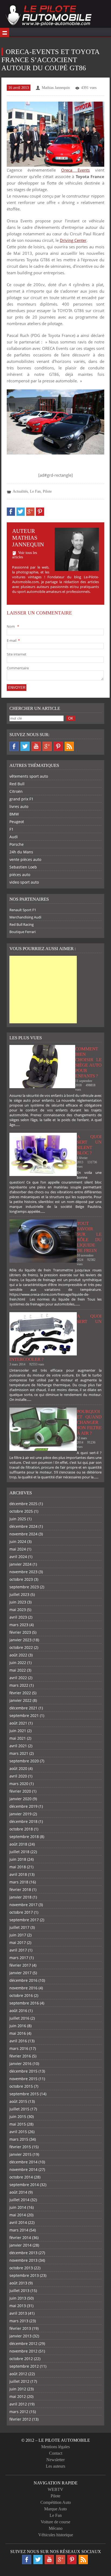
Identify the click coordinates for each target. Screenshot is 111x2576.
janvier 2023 (20, 1640)
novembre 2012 (23, 2351)
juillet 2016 (19, 2018)
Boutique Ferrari (22, 932)
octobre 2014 (21, 2177)
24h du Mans (21, 852)
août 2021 (18, 1723)
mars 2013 (19, 2321)
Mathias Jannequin (56, 88)
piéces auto (20, 875)
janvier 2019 (20, 1814)
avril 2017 (18, 1950)
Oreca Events (75, 170)
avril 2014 (18, 2222)
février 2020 (20, 1791)
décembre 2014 (23, 2162)
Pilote (47, 491)
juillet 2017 (19, 1927)
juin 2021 (18, 1731)
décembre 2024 (23, 1526)
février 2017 (20, 1965)
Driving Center (73, 240)
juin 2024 (18, 1541)
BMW (14, 814)
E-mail (13, 640)
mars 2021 (19, 1753)
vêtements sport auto (29, 776)
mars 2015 (19, 2139)
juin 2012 (18, 2389)
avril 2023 (18, 1617)
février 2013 (20, 2328)
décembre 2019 (23, 1806)
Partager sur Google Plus (30, 512)
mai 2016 (18, 2033)
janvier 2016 (20, 2064)
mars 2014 (19, 2230)
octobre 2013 (21, 2268)
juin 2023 (18, 1602)
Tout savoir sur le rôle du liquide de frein (89, 1237)
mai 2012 (18, 2396)
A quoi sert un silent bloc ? (89, 1145)
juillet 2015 (19, 2109)
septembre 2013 (24, 2275)
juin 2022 (18, 1663)
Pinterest (58, 746)
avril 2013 (18, 2313)
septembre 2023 (24, 1587)
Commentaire (18, 668)
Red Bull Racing (22, 924)
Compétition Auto (56, 2502)
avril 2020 (18, 1776)
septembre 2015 (24, 2094)
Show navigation (5, 32)
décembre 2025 (23, 1504)
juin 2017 (18, 1935)
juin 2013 (18, 2298)
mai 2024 (18, 1549)
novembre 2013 (23, 2260)
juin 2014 (18, 2207)
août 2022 (18, 1655)
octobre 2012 (21, 2359)
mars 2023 (19, 1625)
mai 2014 (18, 2215)
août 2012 (18, 2374)
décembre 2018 (23, 1821)
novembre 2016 (23, 1988)
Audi (14, 837)
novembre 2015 (23, 2079)
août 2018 (18, 1844)
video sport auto (24, 882)
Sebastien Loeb (23, 867)
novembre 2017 (23, 1905)
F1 (11, 829)
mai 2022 (18, 1670)
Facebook (14, 746)
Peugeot (17, 822)
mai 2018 (18, 1867)
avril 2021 (18, 1746)
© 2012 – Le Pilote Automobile (56, 2440)
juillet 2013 (19, 2291)
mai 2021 (18, 1738)
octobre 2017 (21, 1912)
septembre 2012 (24, 2366)
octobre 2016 (21, 1995)
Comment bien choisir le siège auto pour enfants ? (88, 1062)
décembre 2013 (23, 2253)
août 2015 (18, 2101)
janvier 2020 (20, 1799)
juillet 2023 (19, 1594)
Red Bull (17, 784)
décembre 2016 (23, 1980)
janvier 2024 (20, 1564)
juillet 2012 (19, 2381)
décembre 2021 (23, 1708)
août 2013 (18, 2283)
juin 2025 (18, 1519)
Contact (56, 2453)
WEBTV (55, 2489)
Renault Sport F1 (23, 910)
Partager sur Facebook (11, 512)
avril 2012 (18, 2404)
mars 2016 (19, 2048)
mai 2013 (18, 2306)
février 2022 (20, 1693)
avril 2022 (18, 1678)
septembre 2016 (24, 2003)
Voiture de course (55, 2522)
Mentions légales (55, 2447)
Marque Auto (55, 2509)
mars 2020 (19, 1784)
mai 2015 (18, 2124)
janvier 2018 (20, 1897)
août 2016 (18, 2011)
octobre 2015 (21, 2086)
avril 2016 (18, 2041)
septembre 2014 (24, 2185)
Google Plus (47, 746)
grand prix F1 (21, 799)
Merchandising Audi (25, 917)
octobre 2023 (21, 1579)
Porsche (17, 844)
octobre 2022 (21, 1647)
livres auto (19, 806)
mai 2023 (18, 1610)
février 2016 (20, 2056)
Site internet (17, 654)
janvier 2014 (20, 2245)
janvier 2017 (20, 1973)
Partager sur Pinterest (40, 512)
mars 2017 (19, 1958)
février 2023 (20, 1632)
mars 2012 (19, 2412)
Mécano (56, 2528)
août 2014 (18, 2192)
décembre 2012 (23, 2343)
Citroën (16, 791)
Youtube (36, 746)
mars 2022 (19, 1685)
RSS (69, 746)
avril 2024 (18, 1557)
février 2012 (20, 2419)
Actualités (20, 491)
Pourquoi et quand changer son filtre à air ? (89, 1422)
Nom (13, 626)
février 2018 (20, 1890)
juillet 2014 (19, 2200)
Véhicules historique (56, 2535)
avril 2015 (18, 2132)
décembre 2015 (23, 2071)
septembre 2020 (24, 1761)
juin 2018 (18, 1859)
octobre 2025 (21, 1511)
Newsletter (55, 2460)
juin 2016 (18, 2026)
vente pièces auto (25, 859)
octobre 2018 (21, 1829)
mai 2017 (18, 1942)
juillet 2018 (19, 1852)
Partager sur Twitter (21, 512)
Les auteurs (55, 2466)
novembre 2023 (23, 1572)
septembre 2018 (24, 1837)
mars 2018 (19, 1882)
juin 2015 (18, 2116)
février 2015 (20, 2147)
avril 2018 (18, 1874)
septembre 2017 (24, 1920)
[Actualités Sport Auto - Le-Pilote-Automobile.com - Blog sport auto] (48, 16)
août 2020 (18, 1768)
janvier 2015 (20, 2154)
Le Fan (35, 491)
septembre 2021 (24, 1715)
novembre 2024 (23, 1534)
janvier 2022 (20, 1700)
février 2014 (20, 2238)
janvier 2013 (20, 2336)
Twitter (25, 746)
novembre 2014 (23, 2169)
